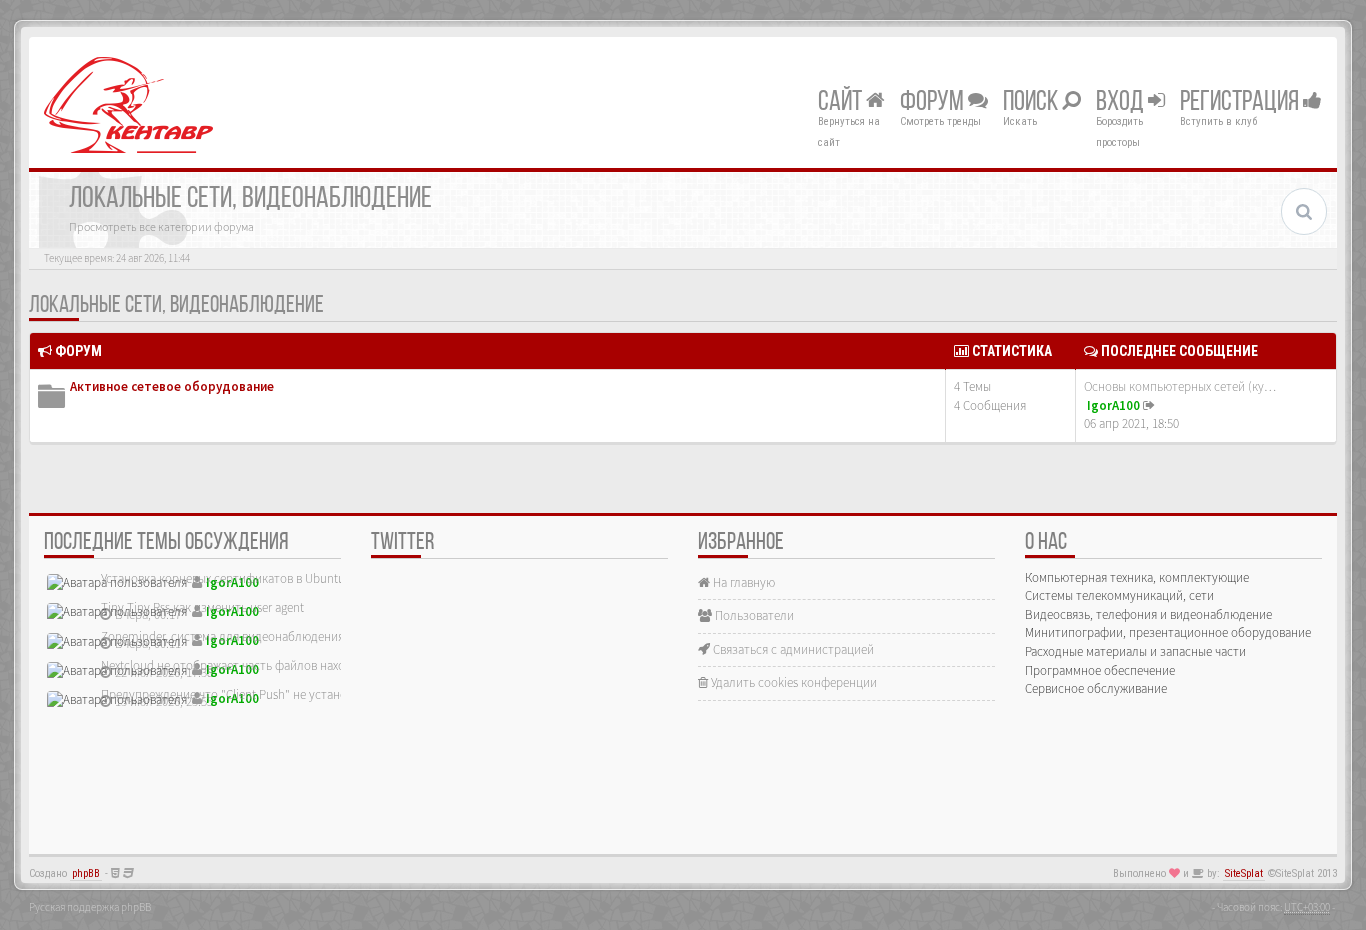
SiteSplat (1244, 873)
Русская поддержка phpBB (90, 907)
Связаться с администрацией (792, 649)
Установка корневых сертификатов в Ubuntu (223, 578)
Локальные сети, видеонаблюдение (176, 306)
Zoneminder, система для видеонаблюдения (222, 636)
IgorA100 (1113, 405)
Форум (934, 103)
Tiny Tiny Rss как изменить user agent (202, 607)
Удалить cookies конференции (792, 682)
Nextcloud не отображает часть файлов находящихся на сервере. (279, 665)
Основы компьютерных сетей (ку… (1180, 386)
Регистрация (1241, 103)
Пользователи (753, 615)
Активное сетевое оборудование (172, 386)
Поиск (1032, 103)
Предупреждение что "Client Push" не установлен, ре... (251, 694)
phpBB (86, 873)
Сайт (842, 103)
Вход (1122, 103)
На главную (742, 582)
